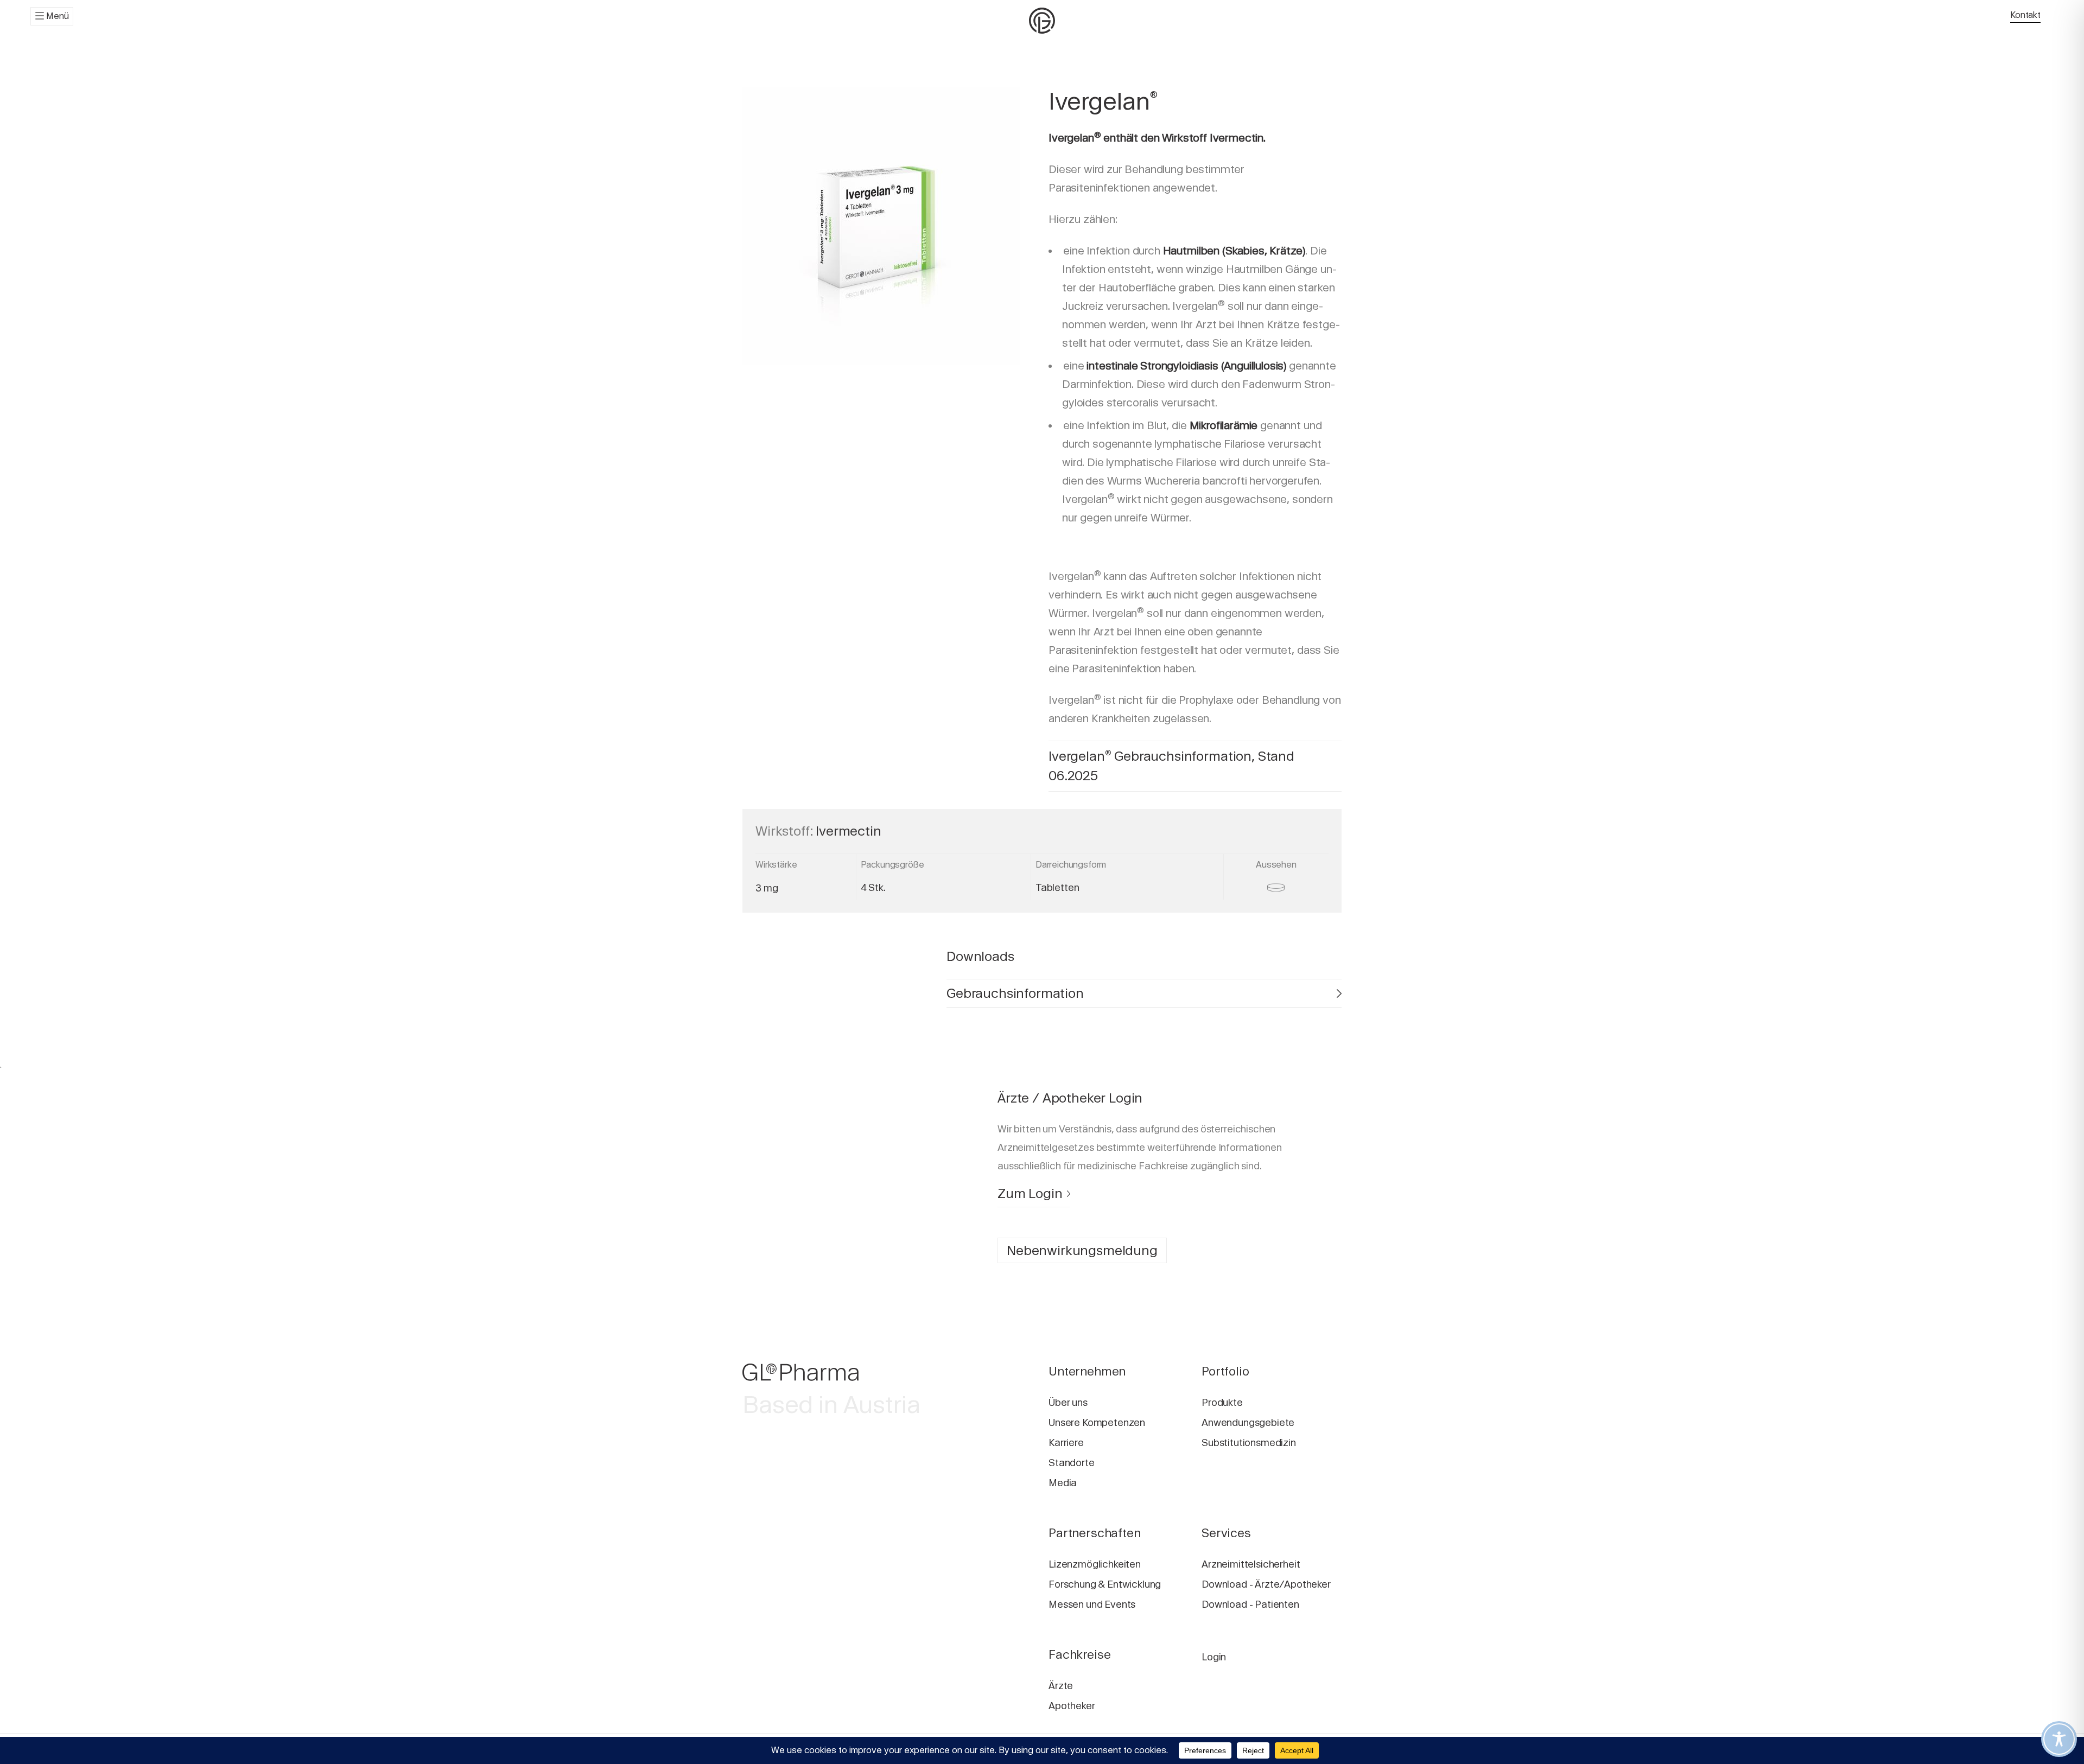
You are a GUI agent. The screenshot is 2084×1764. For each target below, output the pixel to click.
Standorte (1072, 1463)
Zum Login (1030, 1193)
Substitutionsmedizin (1249, 1443)
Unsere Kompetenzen (1097, 1422)
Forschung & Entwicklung (1105, 1584)
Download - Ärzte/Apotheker (1266, 1584)
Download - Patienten (1250, 1604)
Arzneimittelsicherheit (1251, 1564)
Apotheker (1072, 1706)
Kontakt (2025, 15)
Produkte (1222, 1402)
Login (1214, 1657)
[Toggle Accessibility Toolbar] (2059, 1739)
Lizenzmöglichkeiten (1095, 1564)
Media (1063, 1483)
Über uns (1068, 1402)
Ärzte (1061, 1686)
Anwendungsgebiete (1248, 1422)
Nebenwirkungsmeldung (1082, 1250)
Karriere (1066, 1443)
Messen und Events (1092, 1604)
